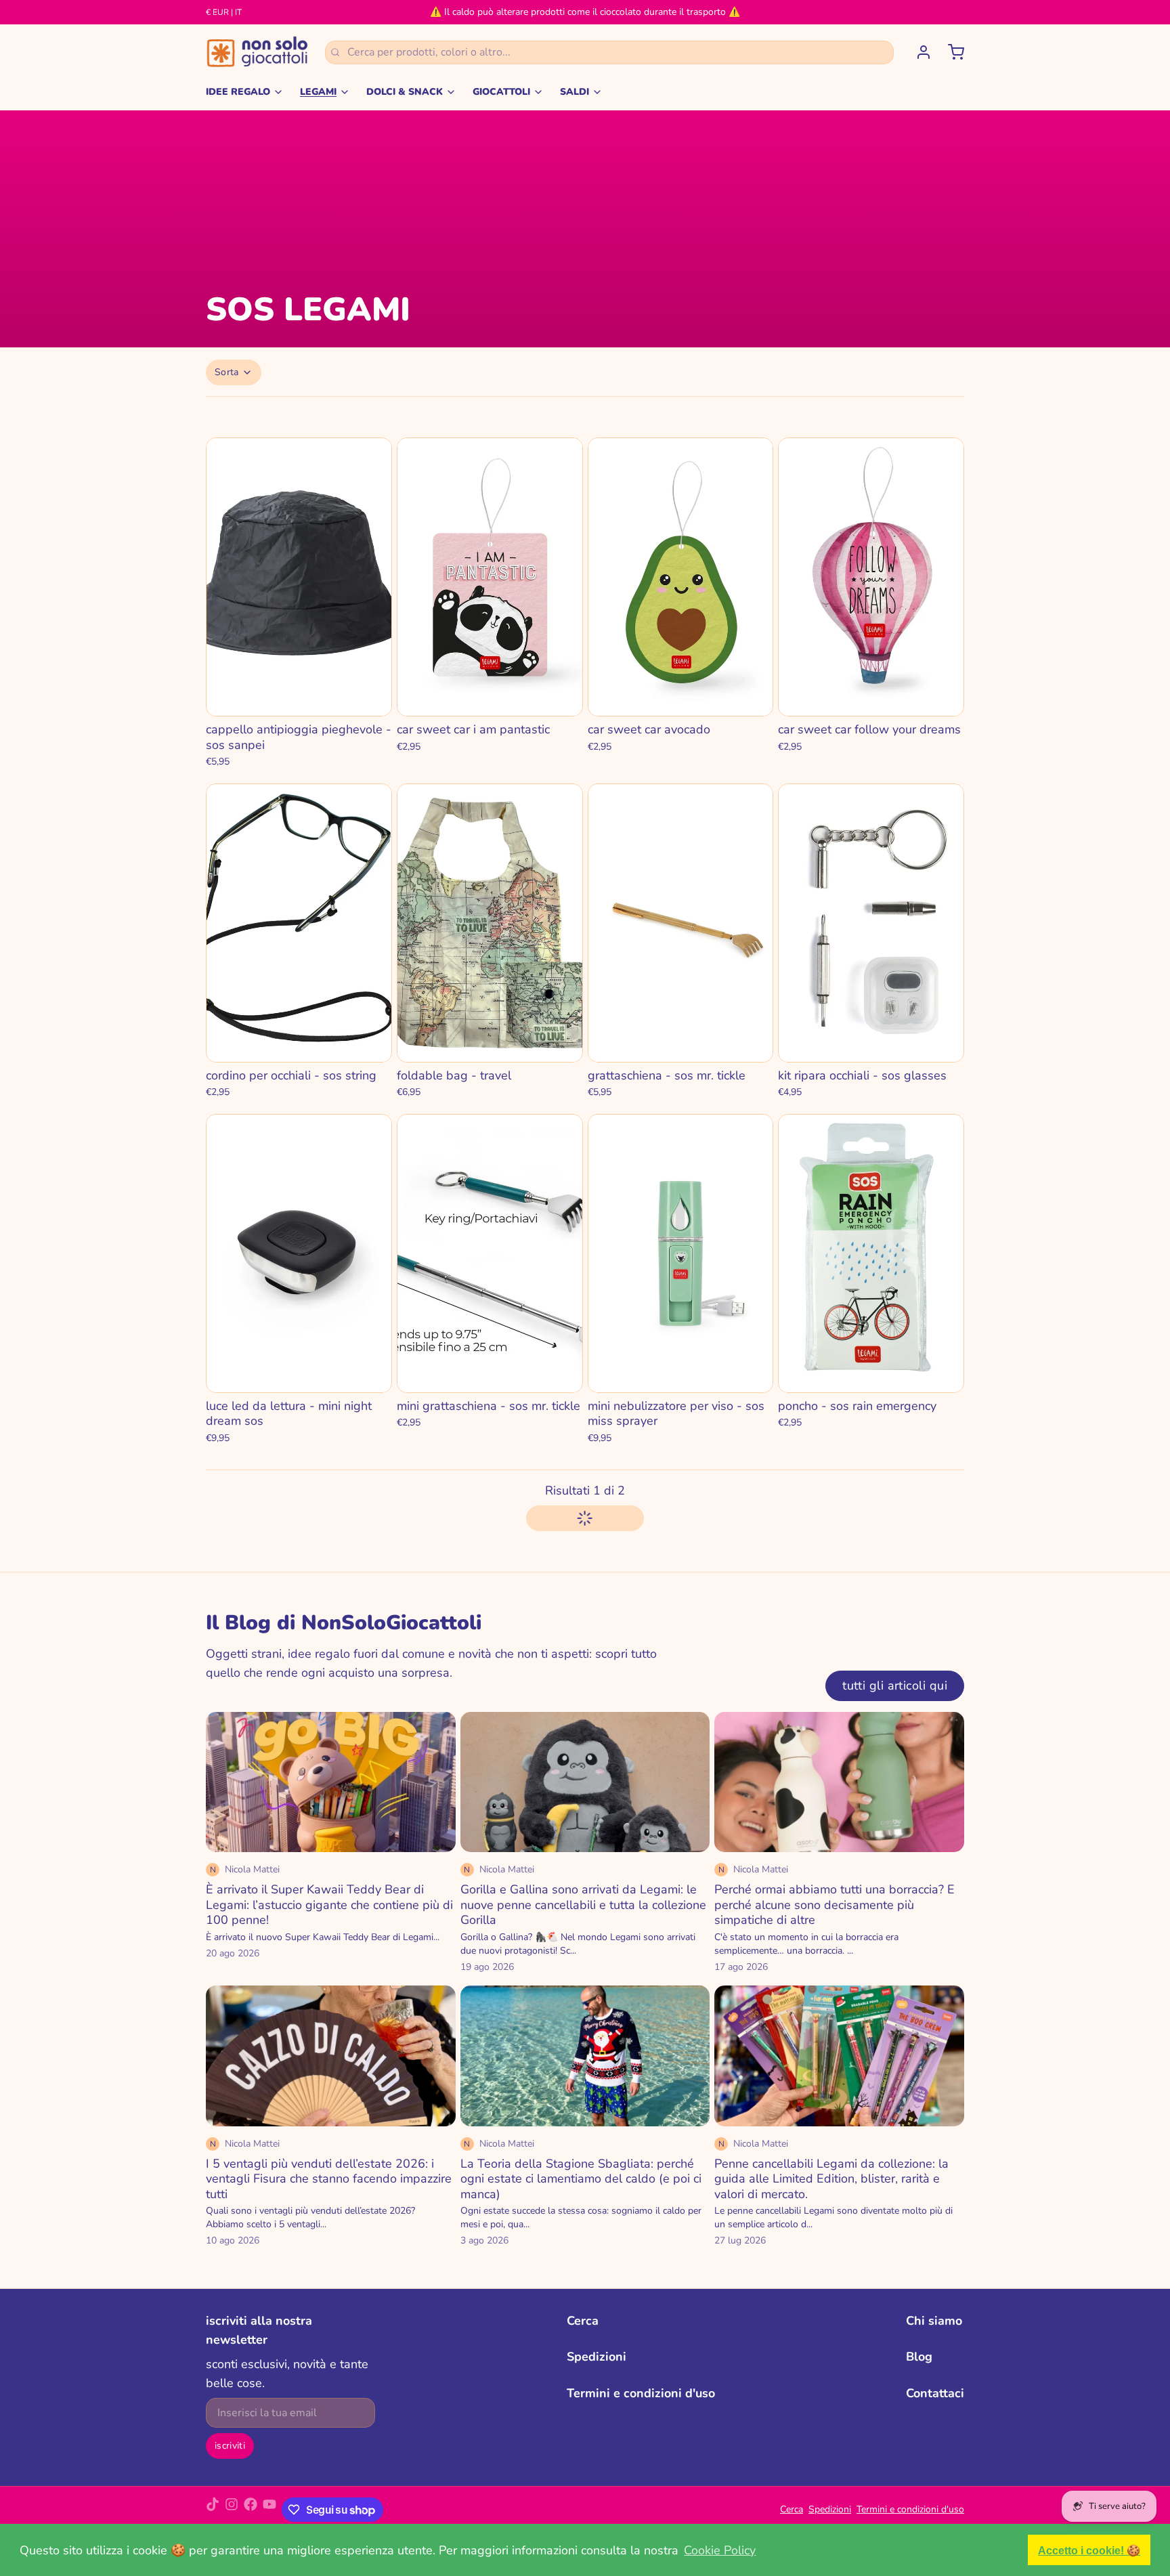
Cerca (583, 2321)
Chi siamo (934, 2321)
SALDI (575, 92)
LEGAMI (318, 92)
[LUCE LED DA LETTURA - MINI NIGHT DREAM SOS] (299, 1253)
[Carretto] (951, 52)
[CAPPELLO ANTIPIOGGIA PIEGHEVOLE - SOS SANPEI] (299, 577)
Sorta (227, 372)
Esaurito (299, 696)
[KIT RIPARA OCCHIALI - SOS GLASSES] (871, 923)
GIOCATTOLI (501, 92)
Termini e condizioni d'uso (641, 2393)
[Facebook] (251, 2510)
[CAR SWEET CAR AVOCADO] (681, 577)
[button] (490, 697)
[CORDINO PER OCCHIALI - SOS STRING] (299, 923)
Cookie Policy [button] (720, 2550)
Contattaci (935, 2393)
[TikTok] (213, 2510)
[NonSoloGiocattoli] (257, 52)
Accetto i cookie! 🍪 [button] (1089, 2550)
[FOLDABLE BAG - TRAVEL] (490, 923)
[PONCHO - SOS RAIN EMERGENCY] (871, 1253)
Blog (919, 2357)
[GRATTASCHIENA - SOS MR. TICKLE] (681, 923)
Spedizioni (597, 2357)
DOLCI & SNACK (405, 92)
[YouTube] (269, 2510)
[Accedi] (918, 52)
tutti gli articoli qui (895, 1686)
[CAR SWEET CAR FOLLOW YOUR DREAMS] (871, 577)
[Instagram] (232, 2510)
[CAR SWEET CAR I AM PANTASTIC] (490, 577)
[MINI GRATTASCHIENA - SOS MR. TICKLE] (490, 1253)
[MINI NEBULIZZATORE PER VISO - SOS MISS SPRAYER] (681, 1253)
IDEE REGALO (238, 92)
